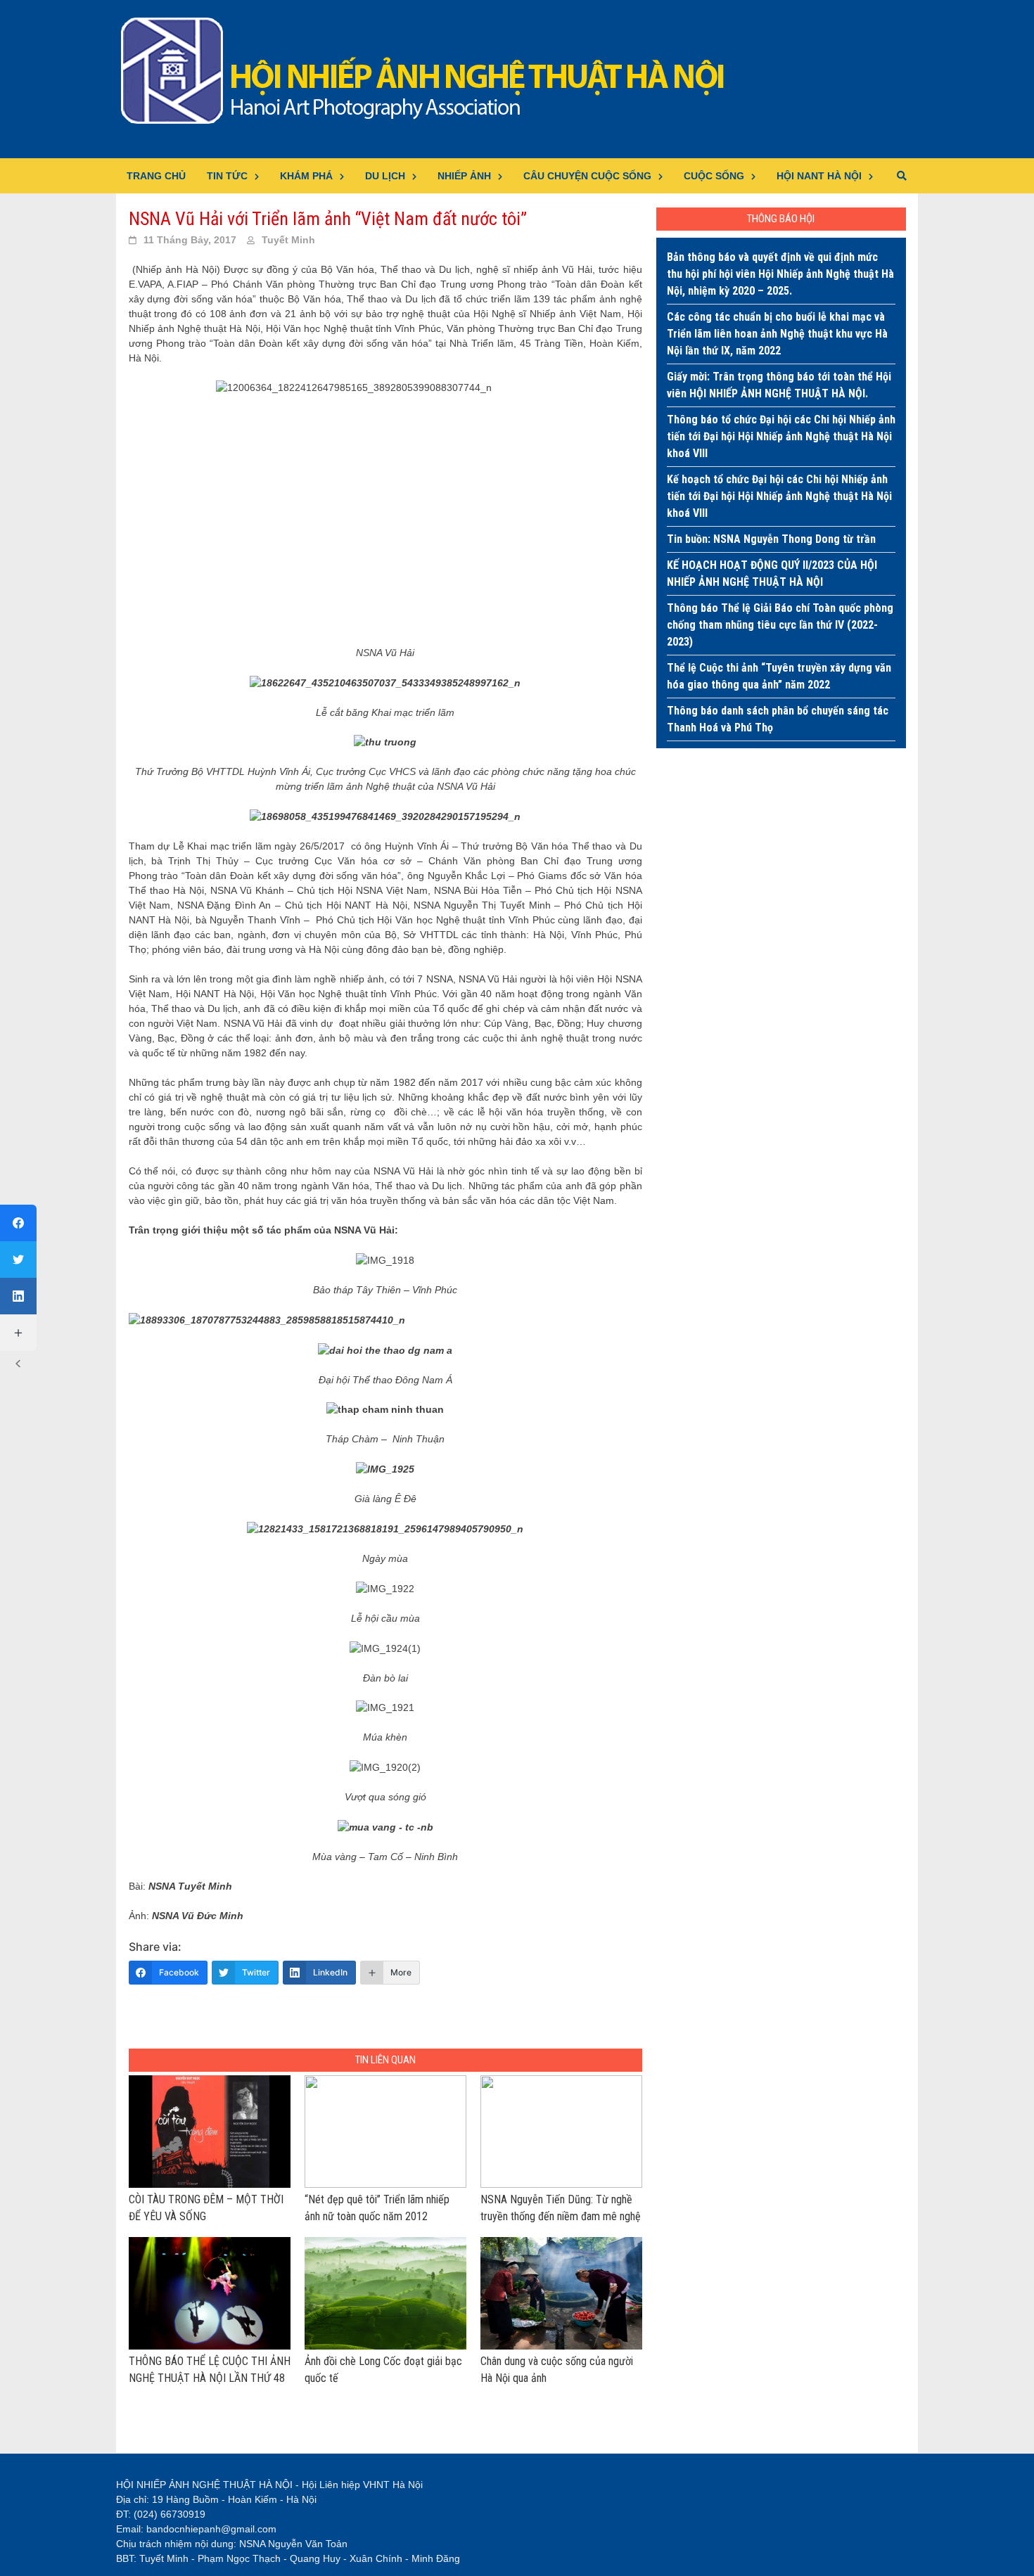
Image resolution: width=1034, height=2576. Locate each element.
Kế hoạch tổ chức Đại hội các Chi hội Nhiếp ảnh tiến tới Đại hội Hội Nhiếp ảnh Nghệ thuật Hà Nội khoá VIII (779, 496)
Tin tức (227, 176)
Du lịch (385, 176)
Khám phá (306, 176)
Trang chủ (156, 176)
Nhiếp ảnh (464, 176)
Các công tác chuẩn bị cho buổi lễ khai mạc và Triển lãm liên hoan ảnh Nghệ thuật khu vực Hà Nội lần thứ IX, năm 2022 (777, 334)
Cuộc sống (714, 176)
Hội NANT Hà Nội (819, 176)
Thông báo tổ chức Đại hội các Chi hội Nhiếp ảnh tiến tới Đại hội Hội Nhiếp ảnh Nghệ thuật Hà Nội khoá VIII (781, 436)
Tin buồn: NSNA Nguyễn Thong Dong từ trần (771, 539)
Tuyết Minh (288, 240)
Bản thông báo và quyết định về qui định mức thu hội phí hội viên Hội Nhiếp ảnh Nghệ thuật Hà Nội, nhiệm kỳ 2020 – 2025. (780, 274)
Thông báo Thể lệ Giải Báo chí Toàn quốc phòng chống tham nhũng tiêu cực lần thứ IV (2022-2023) (780, 625)
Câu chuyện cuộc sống (587, 176)
